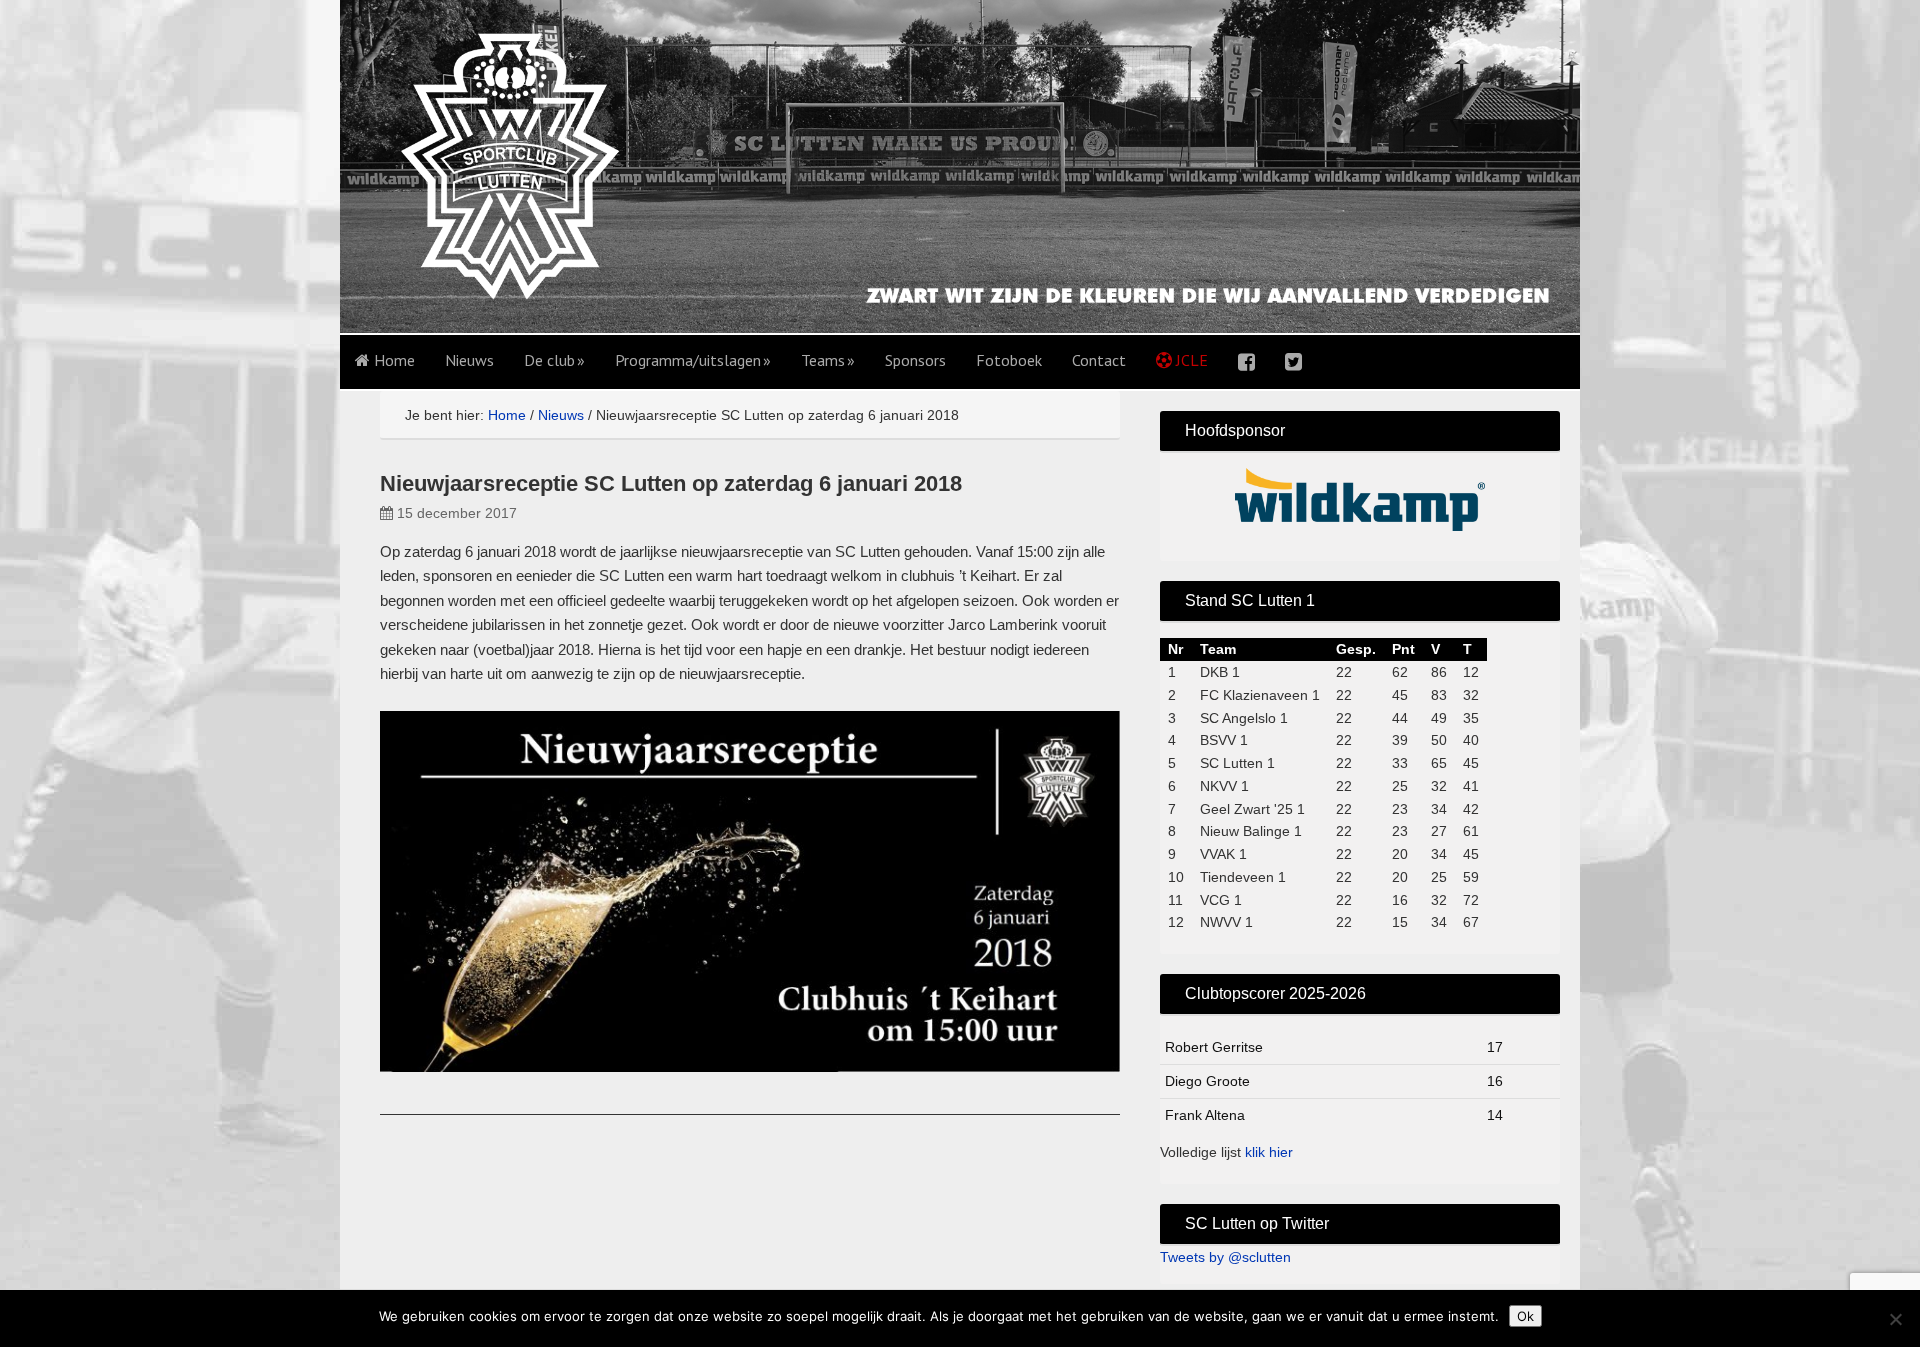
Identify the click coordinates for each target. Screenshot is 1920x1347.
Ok (1525, 1316)
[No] (1895, 1319)
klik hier (1269, 1152)
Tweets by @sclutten (1225, 1257)
